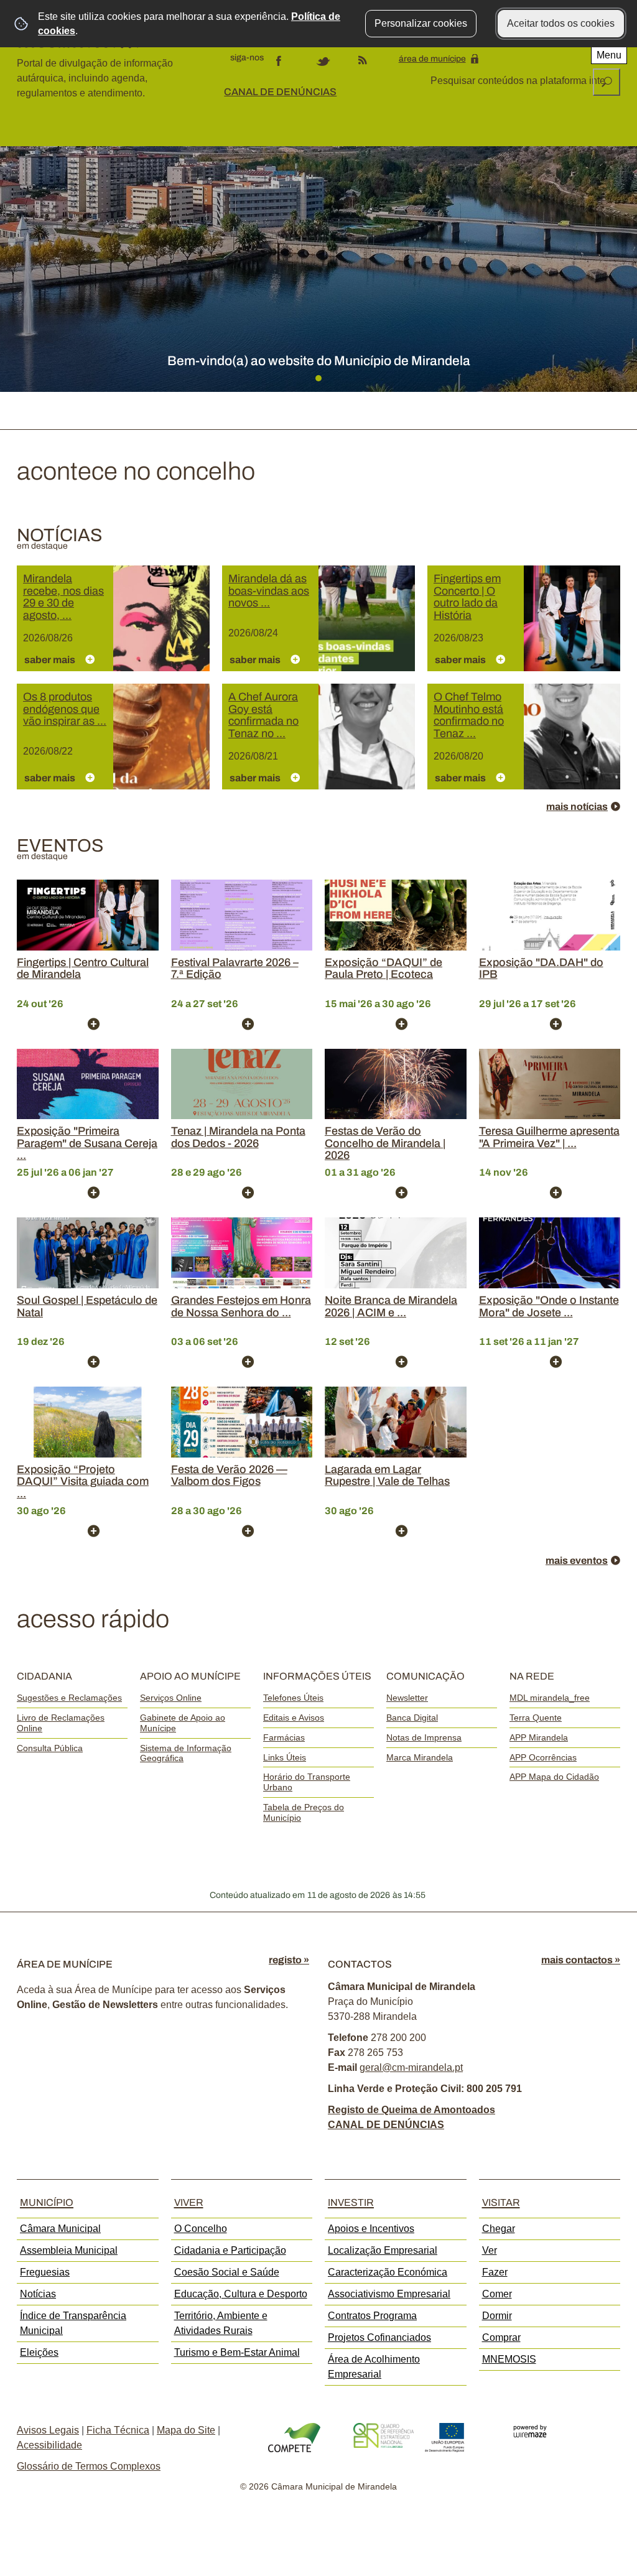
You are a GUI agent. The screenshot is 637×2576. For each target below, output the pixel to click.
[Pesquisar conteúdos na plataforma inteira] (607, 82)
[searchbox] (519, 81)
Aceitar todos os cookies (561, 23)
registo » (289, 1960)
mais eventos (577, 1560)
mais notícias (577, 807)
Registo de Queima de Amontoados (411, 2110)
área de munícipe (432, 59)
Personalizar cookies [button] (421, 23)
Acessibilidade (49, 2445)
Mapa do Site (186, 2430)
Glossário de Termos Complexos (89, 2466)
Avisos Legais (48, 2430)
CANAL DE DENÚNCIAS (280, 92)
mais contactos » (581, 1960)
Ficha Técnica (118, 2430)
